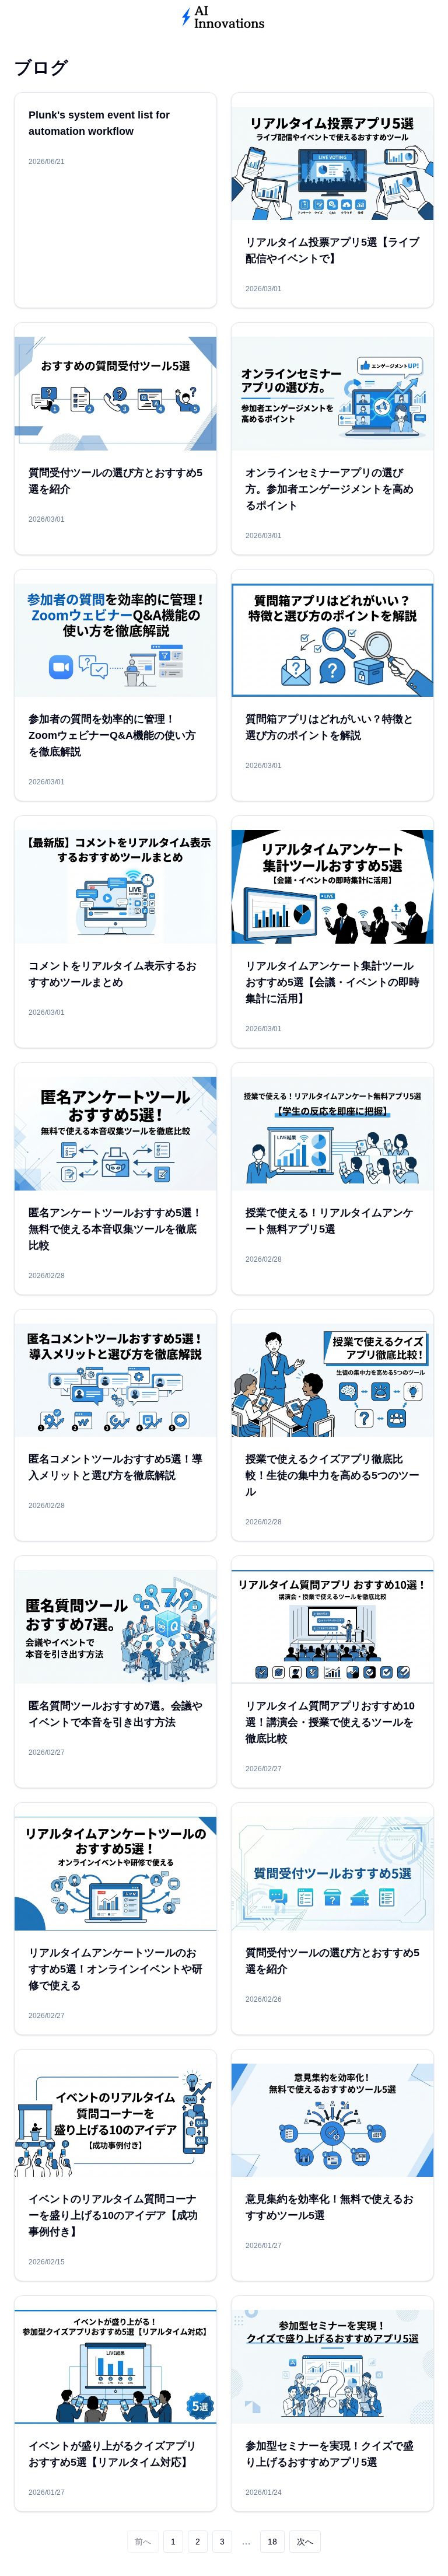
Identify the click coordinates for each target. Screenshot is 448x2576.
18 (272, 2542)
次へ (305, 2542)
